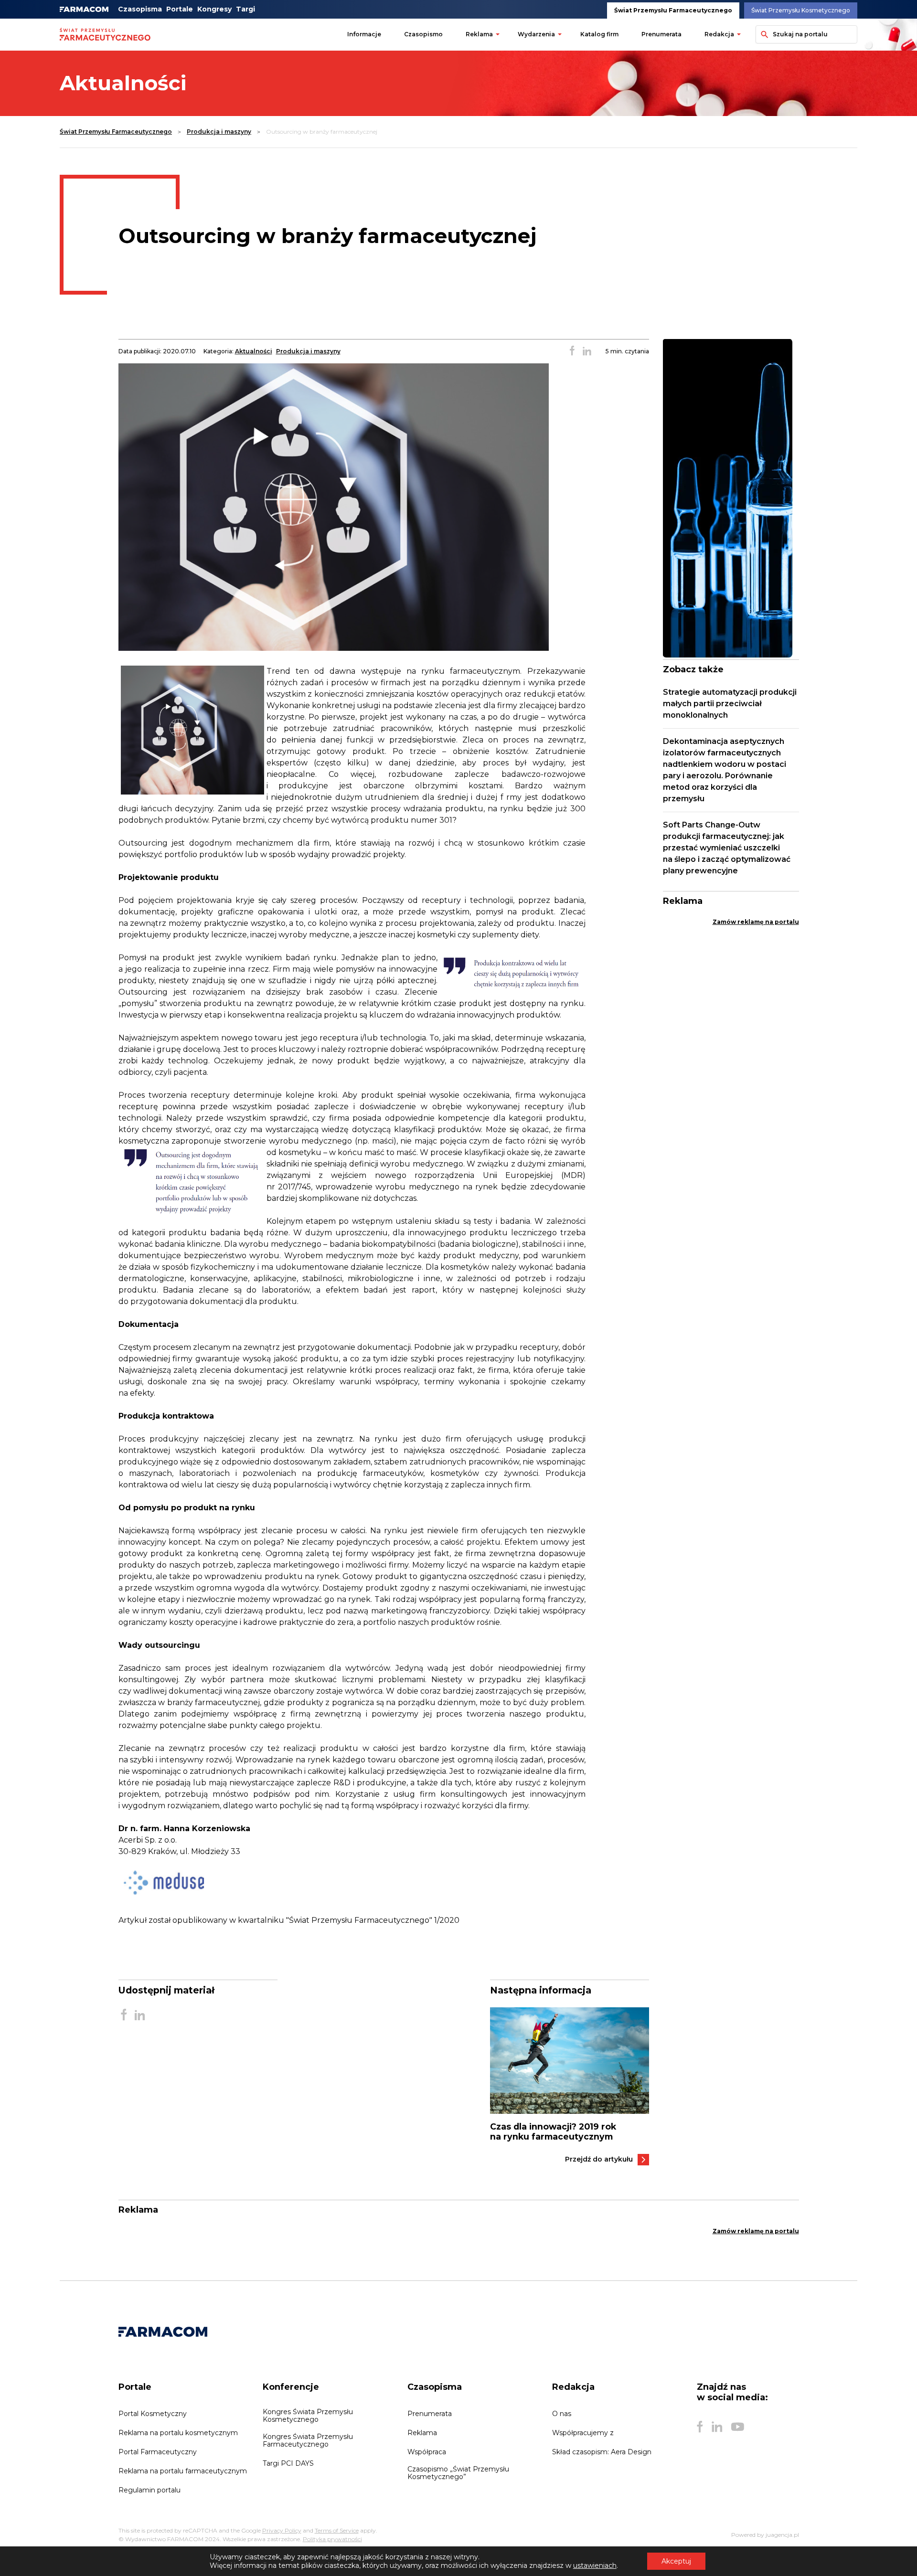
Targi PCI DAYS (288, 2463)
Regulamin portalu (149, 2490)
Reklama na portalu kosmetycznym (178, 2433)
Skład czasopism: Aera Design (602, 2452)
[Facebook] (700, 2427)
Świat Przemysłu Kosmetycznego (801, 10)
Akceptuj (676, 2561)
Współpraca (427, 2452)
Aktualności (254, 351)
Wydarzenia (536, 34)
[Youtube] (738, 2427)
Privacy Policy (282, 2530)
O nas (562, 2414)
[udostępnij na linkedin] (587, 351)
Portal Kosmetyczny (153, 2414)
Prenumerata (661, 34)
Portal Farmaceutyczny (158, 2452)
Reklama (479, 34)
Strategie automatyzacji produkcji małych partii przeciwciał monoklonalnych (730, 704)
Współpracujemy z (583, 2433)
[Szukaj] (763, 34)
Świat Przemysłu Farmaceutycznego (673, 10)
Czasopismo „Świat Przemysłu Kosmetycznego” (458, 2473)
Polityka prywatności (332, 2539)
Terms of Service (337, 2530)
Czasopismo (423, 34)
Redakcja (719, 34)
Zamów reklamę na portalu (756, 922)
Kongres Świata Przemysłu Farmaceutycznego (308, 2440)
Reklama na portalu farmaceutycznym (183, 2471)
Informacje (364, 34)
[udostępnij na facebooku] (572, 351)
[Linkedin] (717, 2427)
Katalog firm (599, 34)
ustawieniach (595, 2565)
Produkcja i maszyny (219, 132)
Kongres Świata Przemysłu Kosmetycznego (308, 2416)
